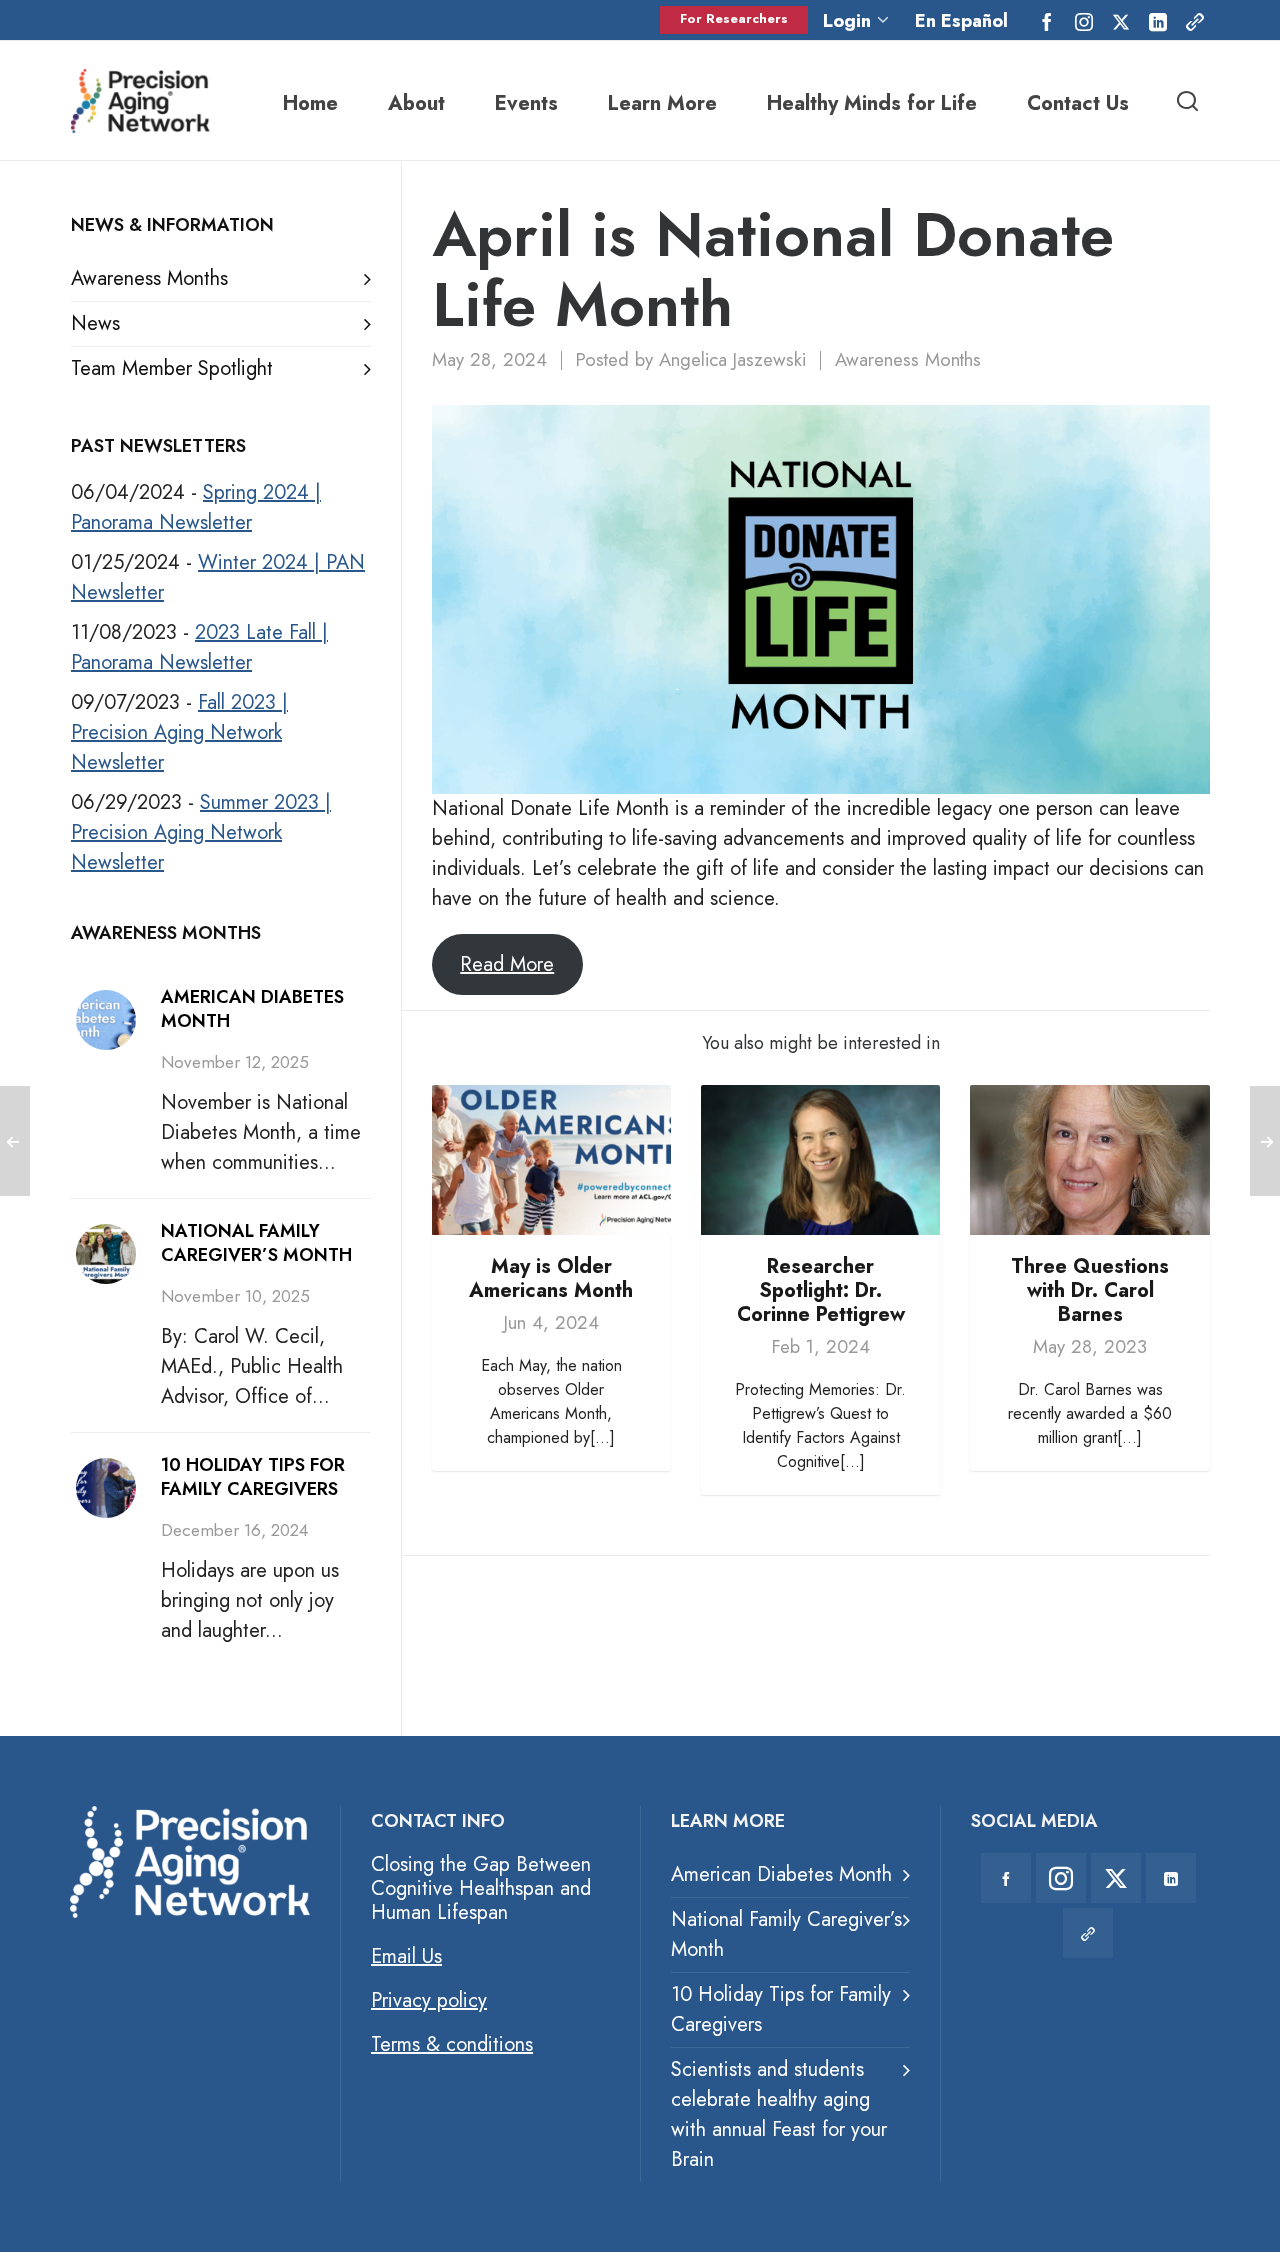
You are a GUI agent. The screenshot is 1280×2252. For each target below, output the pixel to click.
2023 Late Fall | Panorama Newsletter (199, 647)
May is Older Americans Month (551, 1278)
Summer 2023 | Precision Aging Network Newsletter (201, 832)
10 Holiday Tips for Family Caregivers (253, 1477)
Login (847, 20)
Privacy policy (429, 2000)
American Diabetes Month (252, 1009)
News (95, 323)
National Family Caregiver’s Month (256, 1243)
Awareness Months (908, 359)
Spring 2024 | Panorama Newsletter (196, 507)
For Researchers (734, 18)
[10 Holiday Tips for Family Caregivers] (106, 1488)
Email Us (406, 1956)
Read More (507, 964)
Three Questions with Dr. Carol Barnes (1090, 1290)
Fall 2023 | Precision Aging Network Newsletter (179, 732)
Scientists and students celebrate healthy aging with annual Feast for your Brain (779, 2114)
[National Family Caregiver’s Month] (106, 1254)
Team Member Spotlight (172, 368)
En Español (961, 21)
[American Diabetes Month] (106, 1020)
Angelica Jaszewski (732, 359)
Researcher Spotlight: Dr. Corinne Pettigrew (821, 1290)
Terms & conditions (452, 2044)
